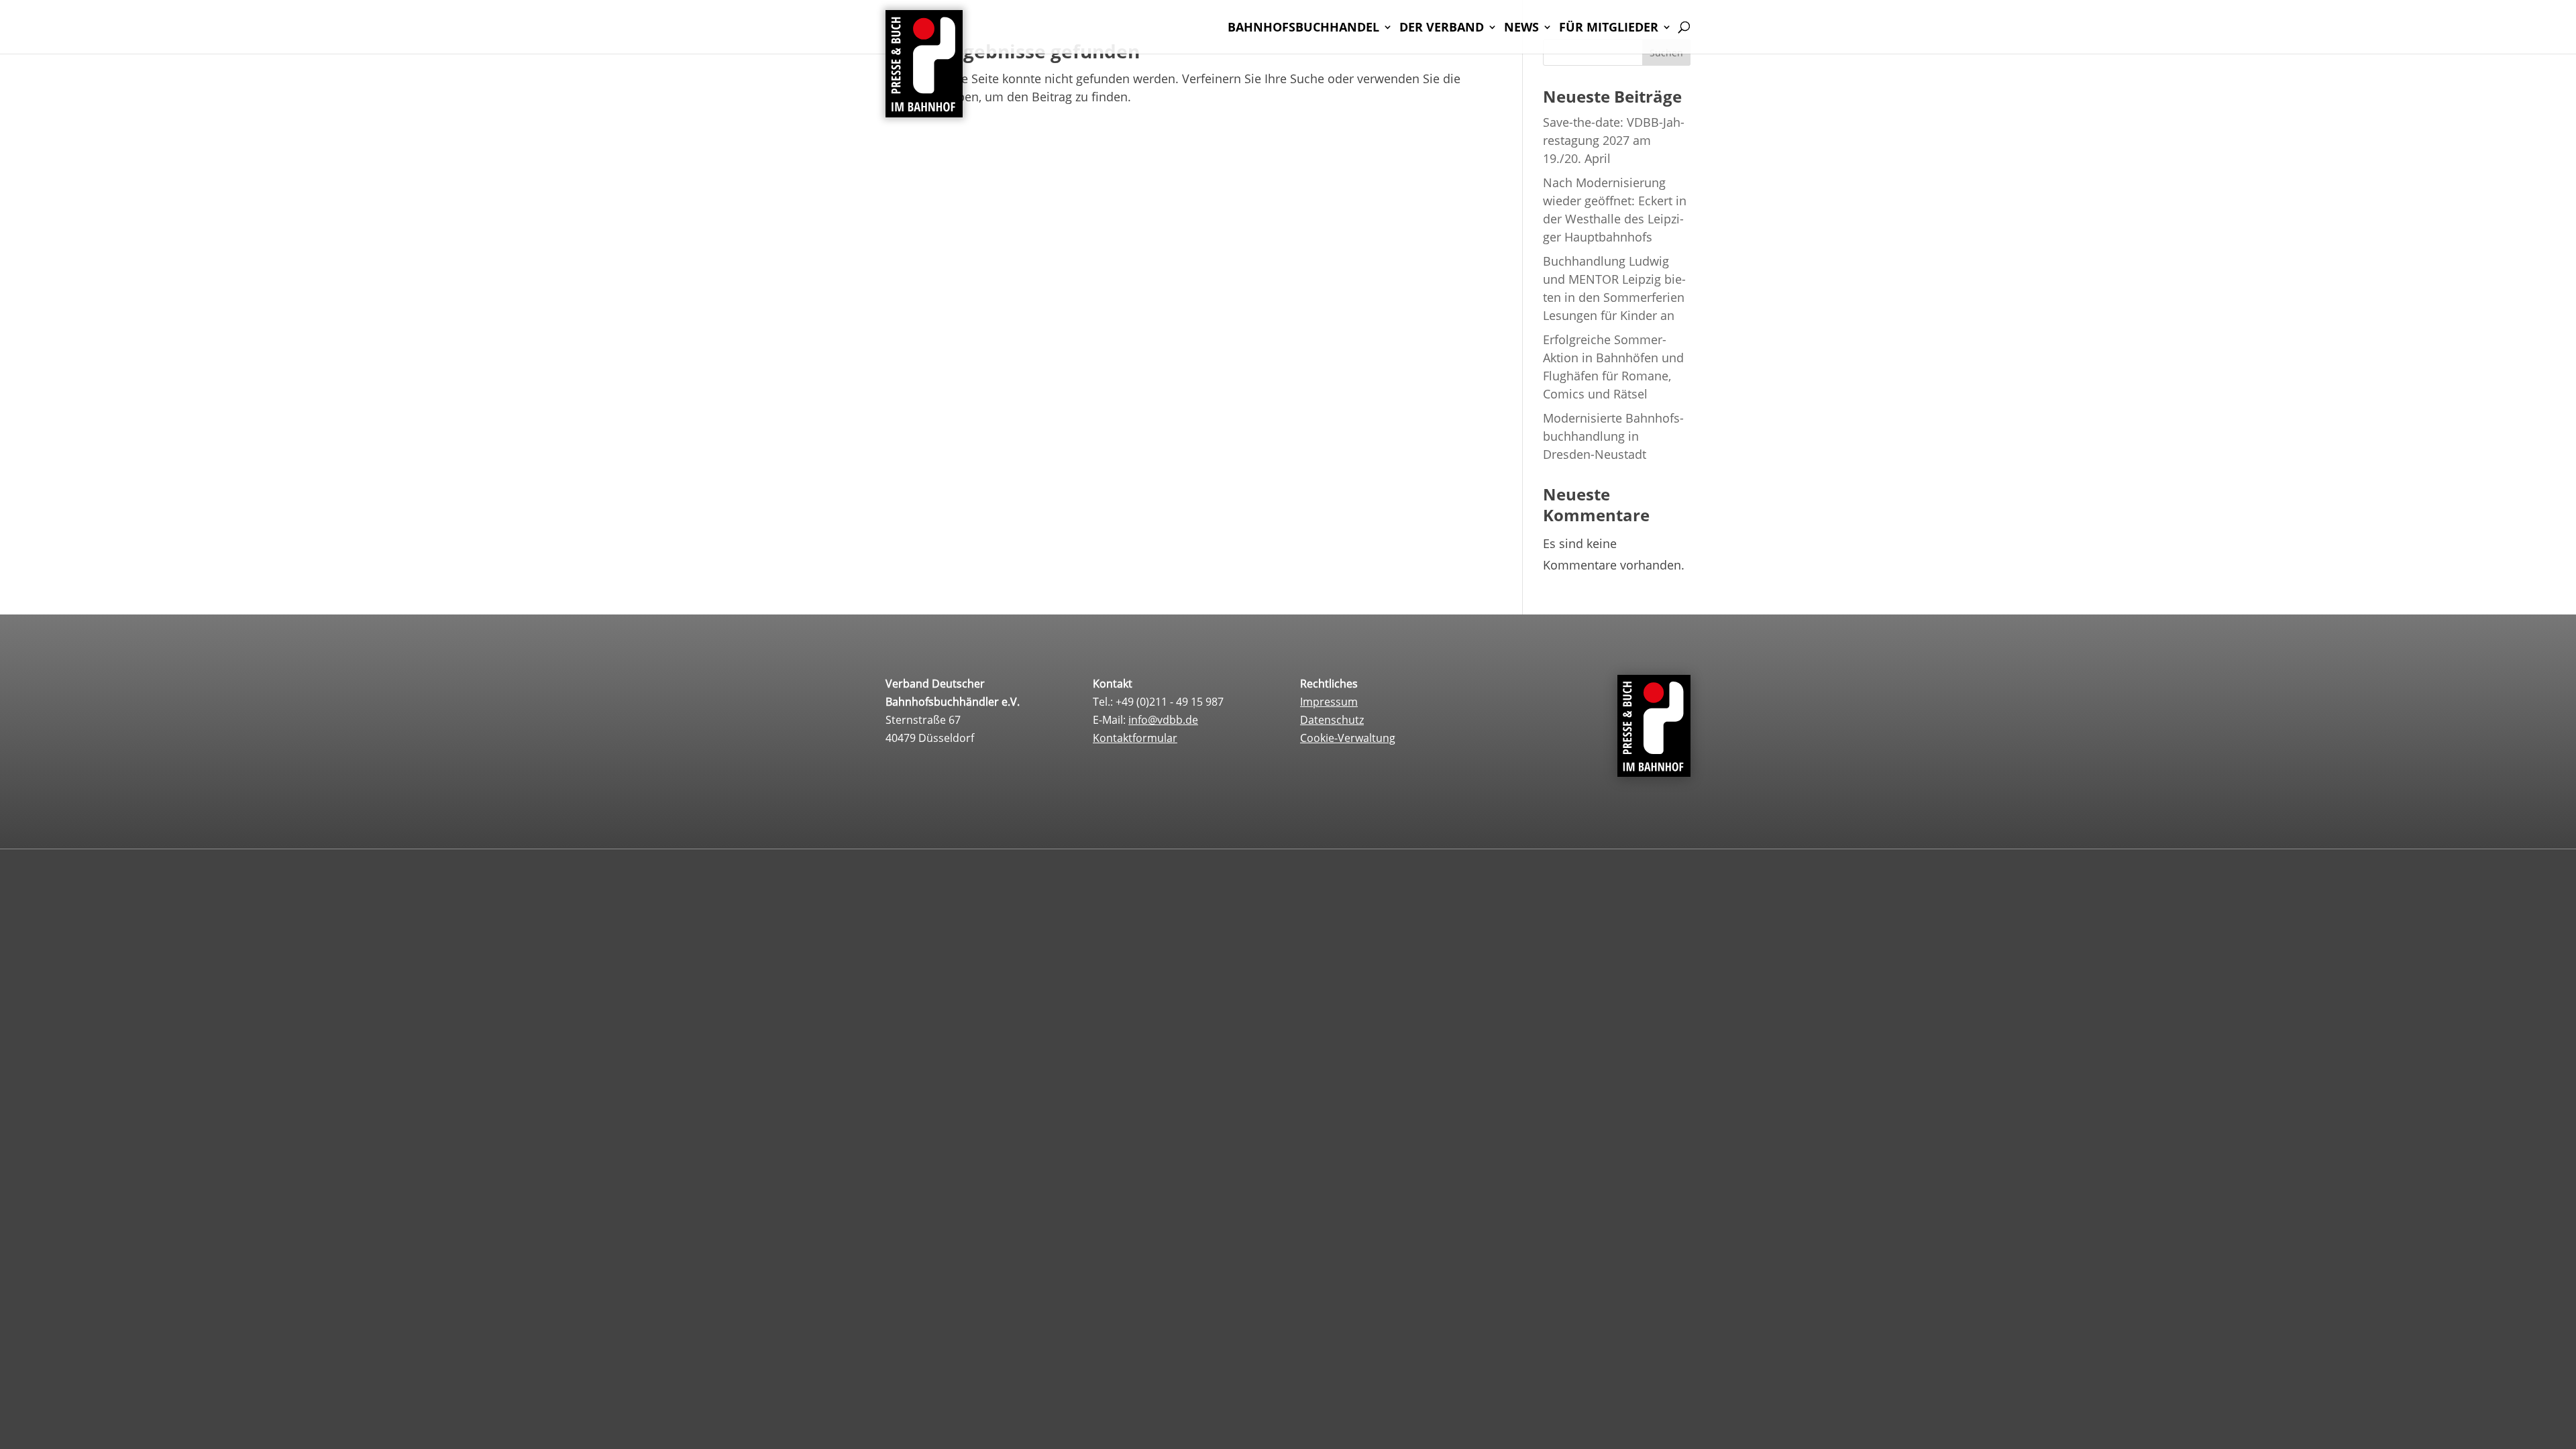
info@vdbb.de (1163, 720)
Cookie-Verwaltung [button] (1348, 738)
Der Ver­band (1442, 29)
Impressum (1329, 702)
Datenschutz (1332, 720)
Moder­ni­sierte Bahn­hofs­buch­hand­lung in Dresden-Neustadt (1613, 436)
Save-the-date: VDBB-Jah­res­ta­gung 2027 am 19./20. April (1614, 140)
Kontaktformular (1135, 738)
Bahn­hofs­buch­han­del (1303, 29)
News (1521, 29)
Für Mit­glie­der (1609, 29)
